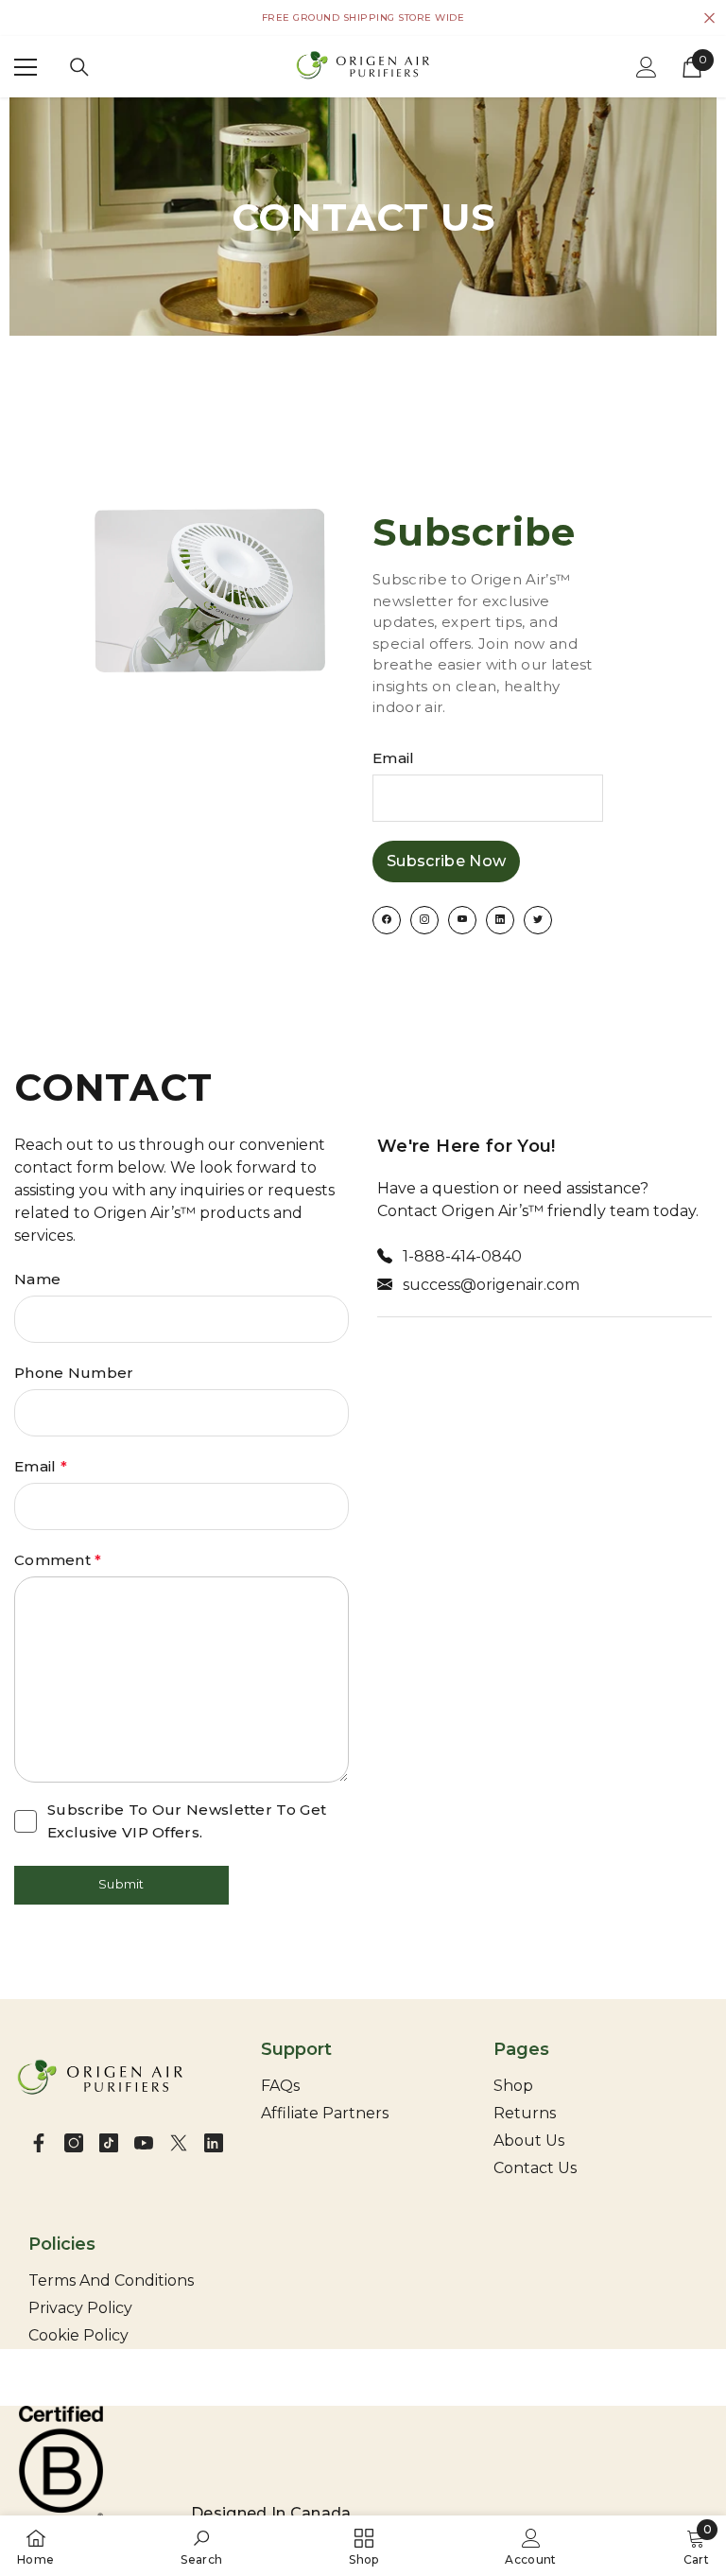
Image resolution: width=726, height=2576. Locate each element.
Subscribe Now (446, 861)
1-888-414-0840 (462, 1256)
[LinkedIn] (214, 2143)
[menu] (26, 67)
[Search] (79, 67)
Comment (58, 1560)
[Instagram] (74, 2143)
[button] (121, 1886)
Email (394, 758)
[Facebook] (39, 2143)
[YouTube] (144, 2143)
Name (37, 1279)
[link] (201, 2546)
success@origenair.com (491, 1285)
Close (709, 18)
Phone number (74, 1373)
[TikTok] (109, 2143)
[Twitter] (179, 2143)
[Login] (647, 67)
